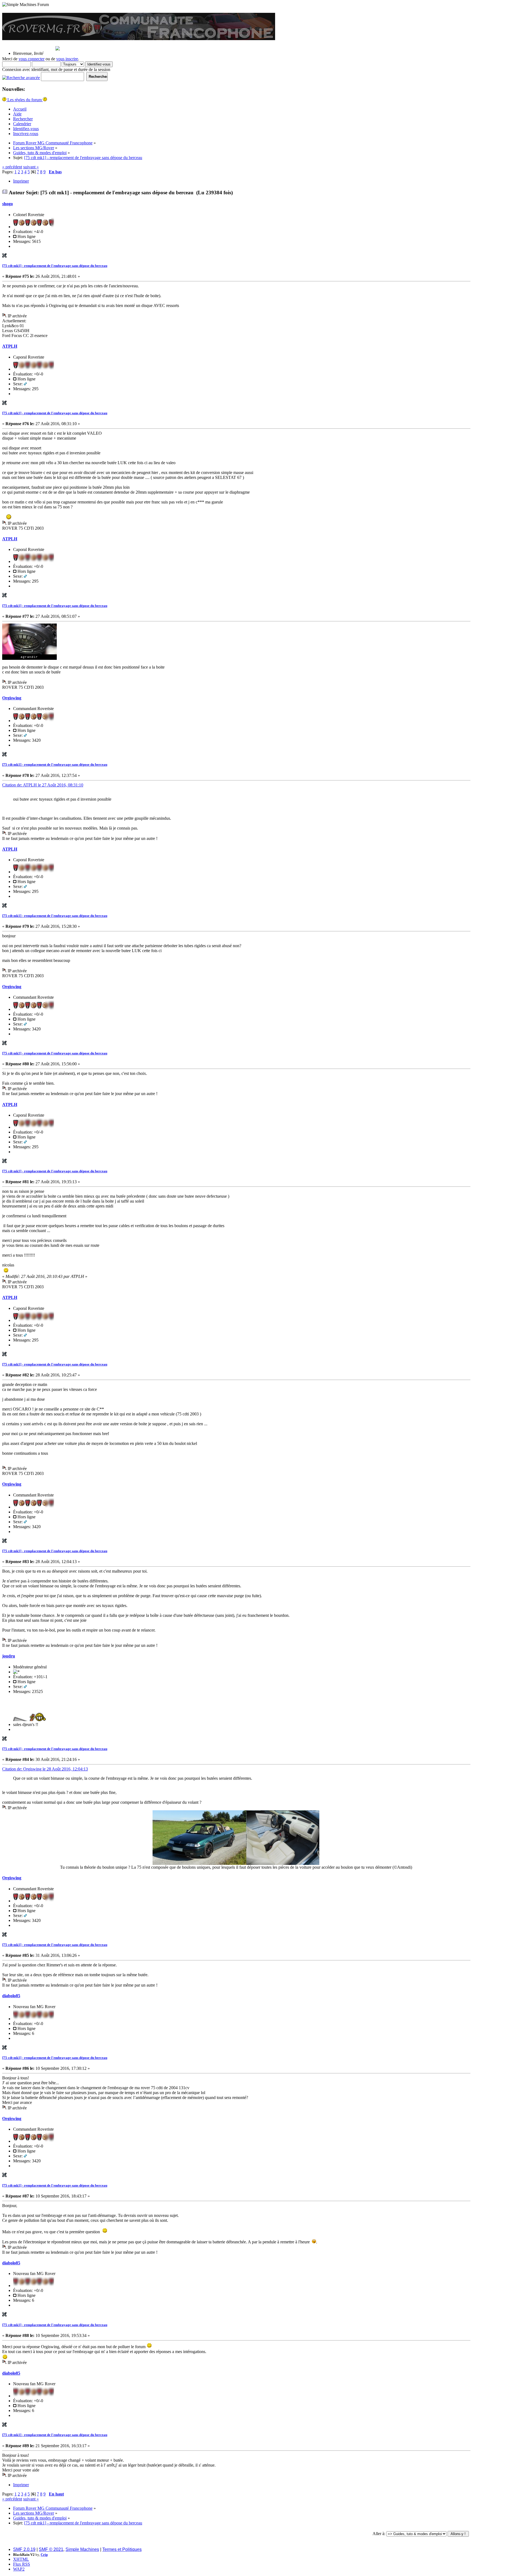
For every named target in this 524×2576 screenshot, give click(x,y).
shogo (8, 204)
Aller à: (379, 2534)
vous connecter (32, 59)
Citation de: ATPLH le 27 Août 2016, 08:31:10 (43, 785)
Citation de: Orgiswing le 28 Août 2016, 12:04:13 (45, 1769)
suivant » (31, 167)
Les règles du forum (25, 100)
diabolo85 (11, 1996)
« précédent (12, 167)
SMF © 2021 (51, 2549)
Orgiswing (12, 698)
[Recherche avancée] (21, 76)
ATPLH (10, 346)
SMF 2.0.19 (24, 2549)
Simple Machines (82, 2549)
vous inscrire (67, 59)
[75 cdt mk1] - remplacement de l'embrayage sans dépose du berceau (55, 266)
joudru (9, 1656)
